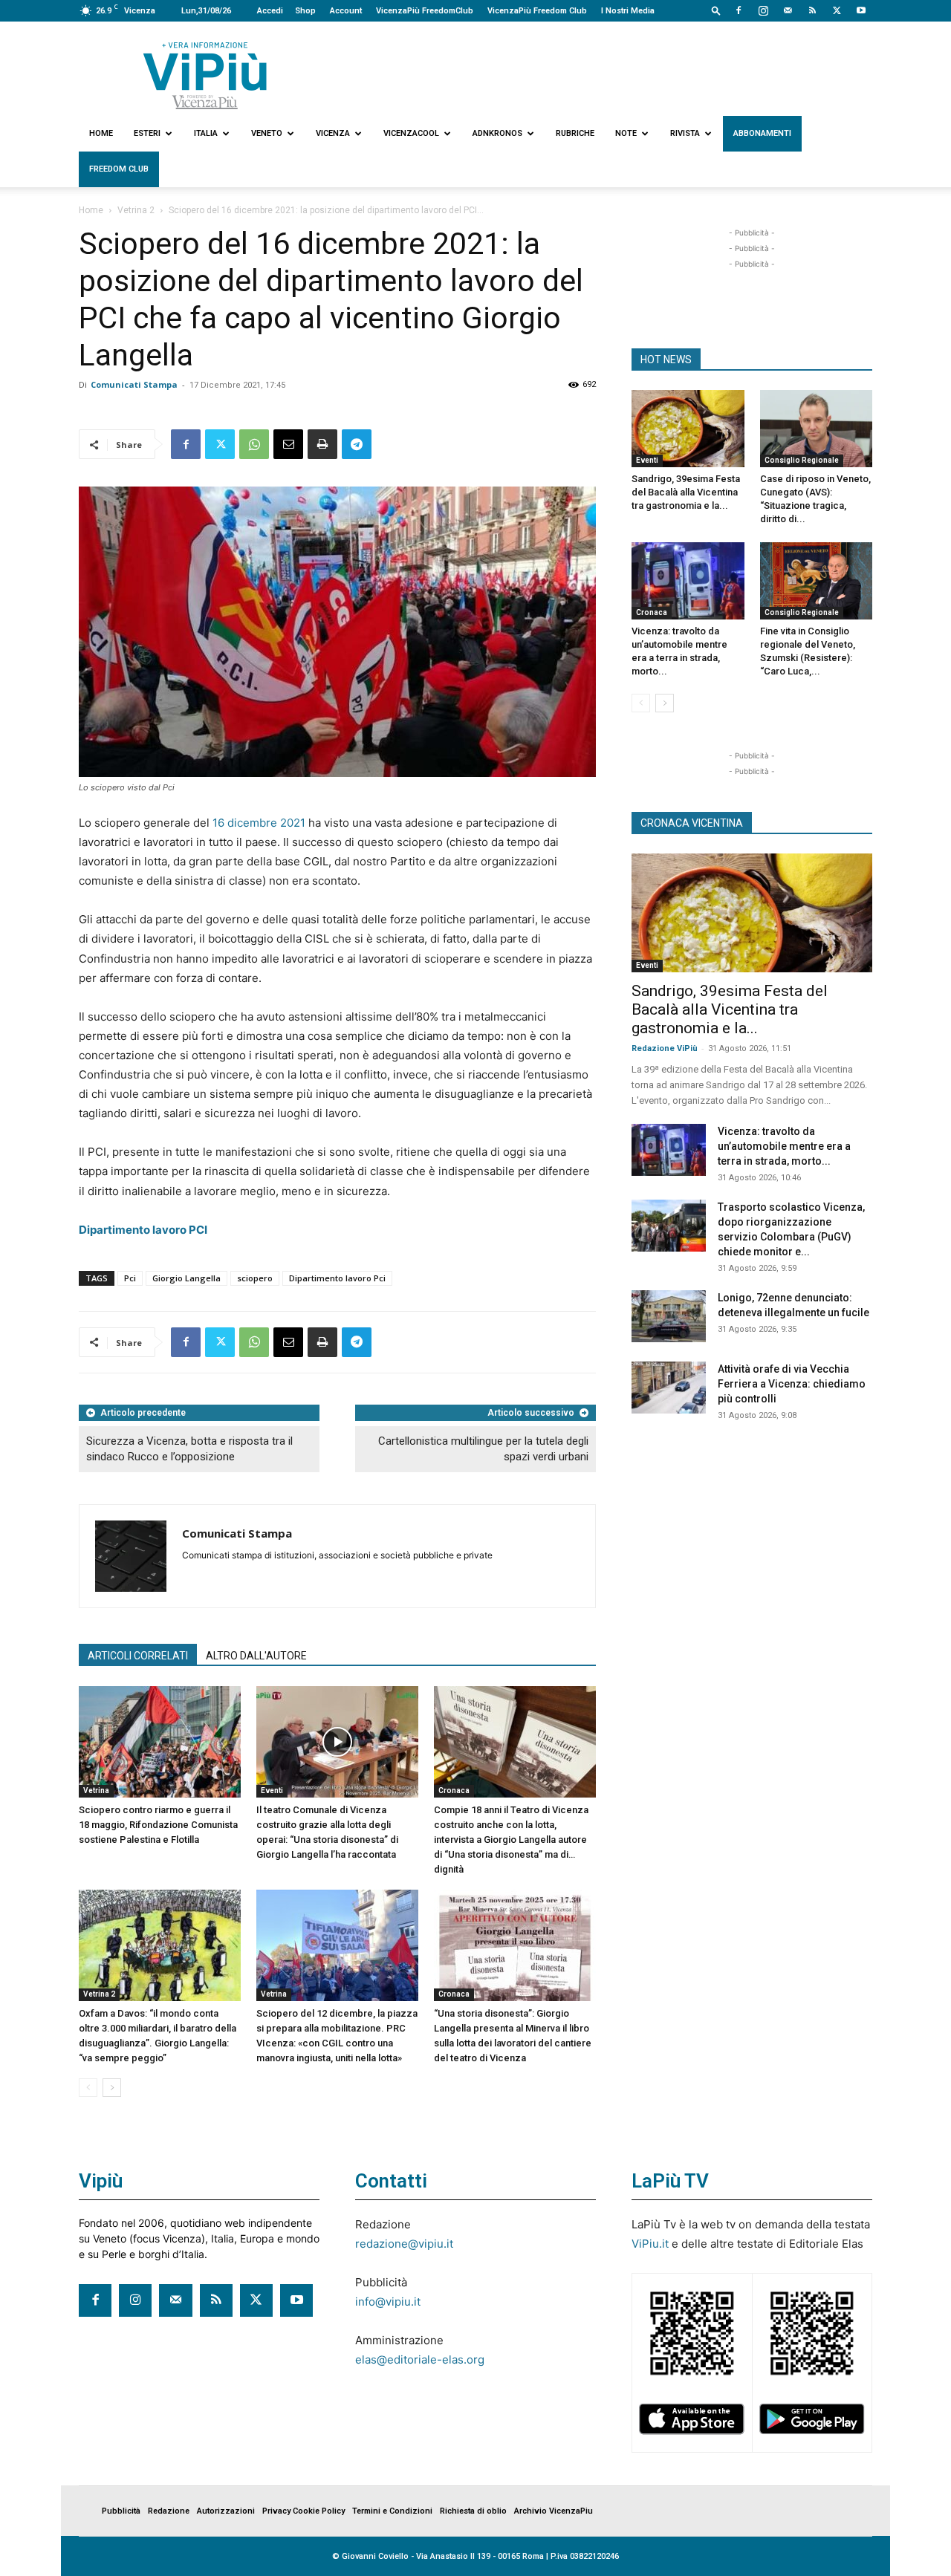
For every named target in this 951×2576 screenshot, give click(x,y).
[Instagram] (763, 10)
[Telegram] (357, 444)
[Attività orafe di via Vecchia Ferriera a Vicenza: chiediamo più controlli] (669, 1388)
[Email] (288, 444)
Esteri (147, 133)
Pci (130, 1278)
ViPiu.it (650, 2244)
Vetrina (96, 1790)
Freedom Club (119, 169)
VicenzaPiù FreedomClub (425, 11)
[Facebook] (739, 10)
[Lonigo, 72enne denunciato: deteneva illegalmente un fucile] (669, 1316)
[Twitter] (837, 10)
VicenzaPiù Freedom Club (537, 11)
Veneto (267, 133)
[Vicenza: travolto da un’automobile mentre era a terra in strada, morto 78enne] (688, 581)
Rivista (685, 133)
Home (101, 133)
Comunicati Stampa (134, 384)
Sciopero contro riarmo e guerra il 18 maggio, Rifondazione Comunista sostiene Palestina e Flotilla (158, 1825)
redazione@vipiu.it (404, 2244)
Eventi (272, 1790)
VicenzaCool (411, 133)
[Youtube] (861, 10)
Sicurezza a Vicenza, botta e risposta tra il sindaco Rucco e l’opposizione (189, 1449)
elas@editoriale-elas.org (420, 2359)
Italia (206, 133)
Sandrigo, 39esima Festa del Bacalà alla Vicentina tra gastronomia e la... (686, 492)
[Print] (322, 444)
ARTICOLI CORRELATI (138, 1656)
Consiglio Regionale (802, 460)
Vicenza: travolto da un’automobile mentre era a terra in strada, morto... (784, 1146)
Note (626, 133)
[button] (716, 10)
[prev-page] (88, 2088)
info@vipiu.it (388, 2302)
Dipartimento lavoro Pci (337, 1278)
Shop (305, 11)
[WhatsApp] (254, 444)
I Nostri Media (628, 11)
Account (346, 11)
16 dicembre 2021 (259, 823)
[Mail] (788, 10)
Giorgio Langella (186, 1278)
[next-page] (112, 2088)
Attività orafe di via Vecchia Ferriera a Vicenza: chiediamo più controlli (792, 1384)
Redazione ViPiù (665, 1048)
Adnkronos (497, 133)
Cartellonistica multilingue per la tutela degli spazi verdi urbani (483, 1449)
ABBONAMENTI (762, 133)
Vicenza (333, 133)
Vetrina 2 (136, 210)
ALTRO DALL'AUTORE (256, 1656)
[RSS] (812, 10)
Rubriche (575, 133)
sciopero (255, 1278)
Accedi (270, 11)
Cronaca (454, 1790)
